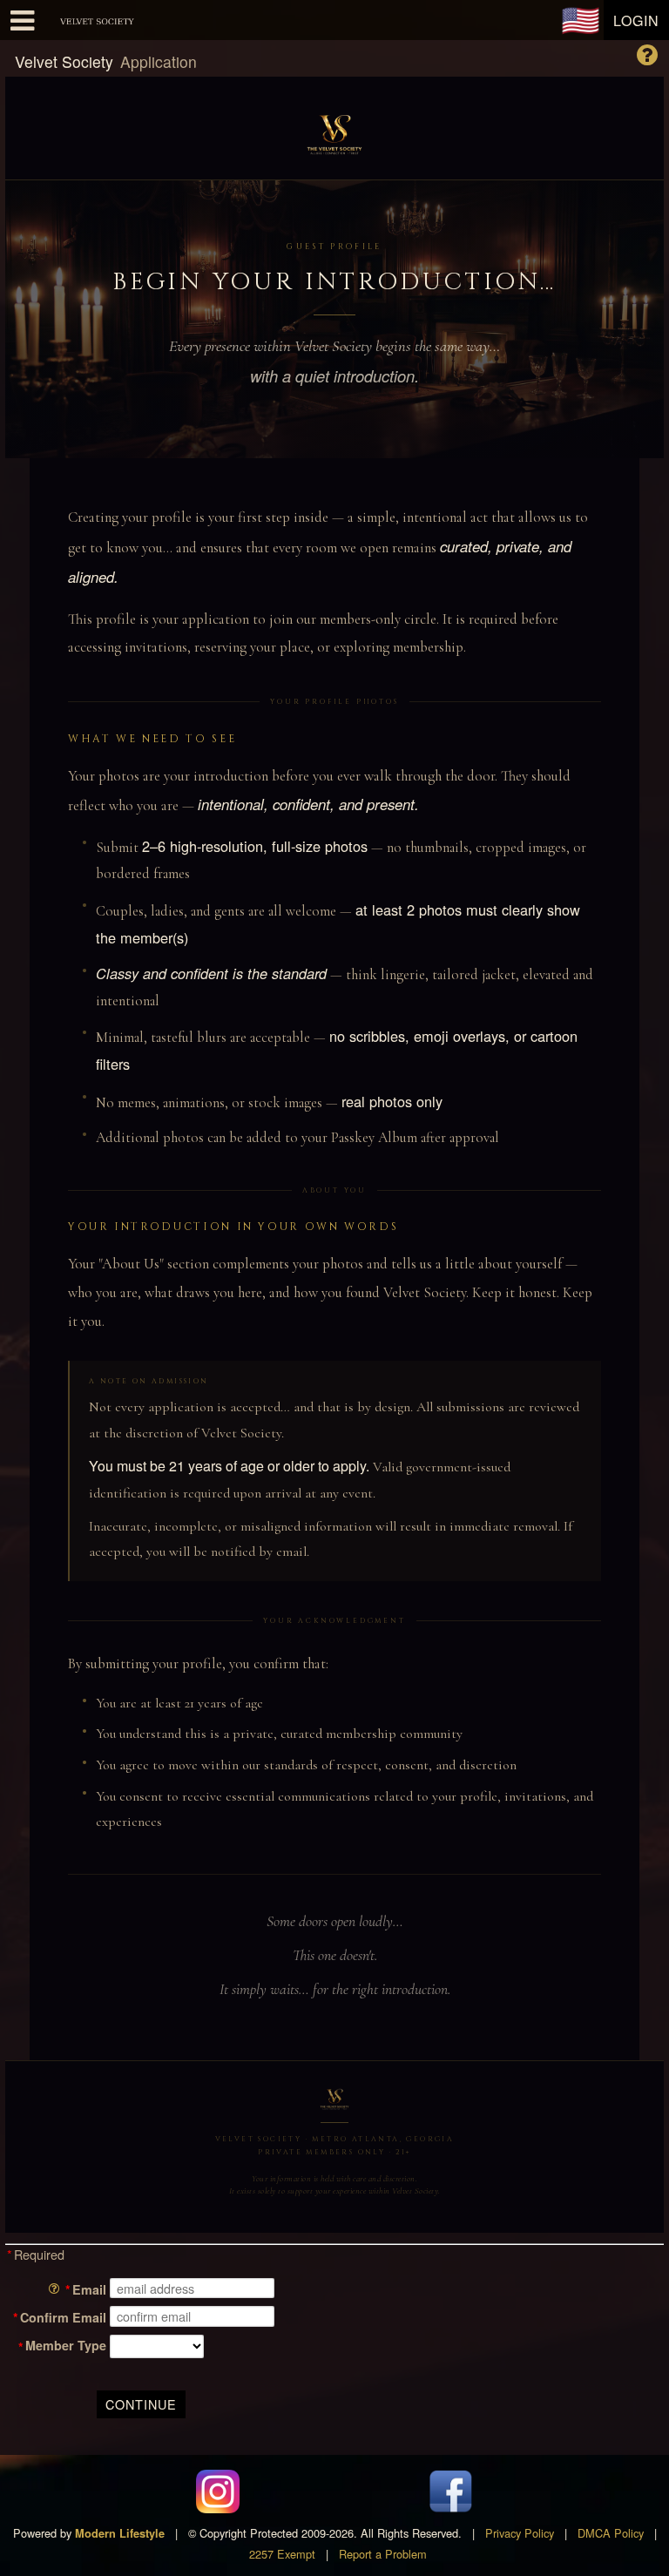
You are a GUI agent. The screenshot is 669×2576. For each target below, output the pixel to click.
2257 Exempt (282, 2554)
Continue (141, 2404)
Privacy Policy (520, 2533)
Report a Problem (383, 2554)
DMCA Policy (611, 2533)
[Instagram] (218, 2491)
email (89, 2289)
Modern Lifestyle (120, 2533)
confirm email (63, 2317)
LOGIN (636, 20)
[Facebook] (451, 2491)
